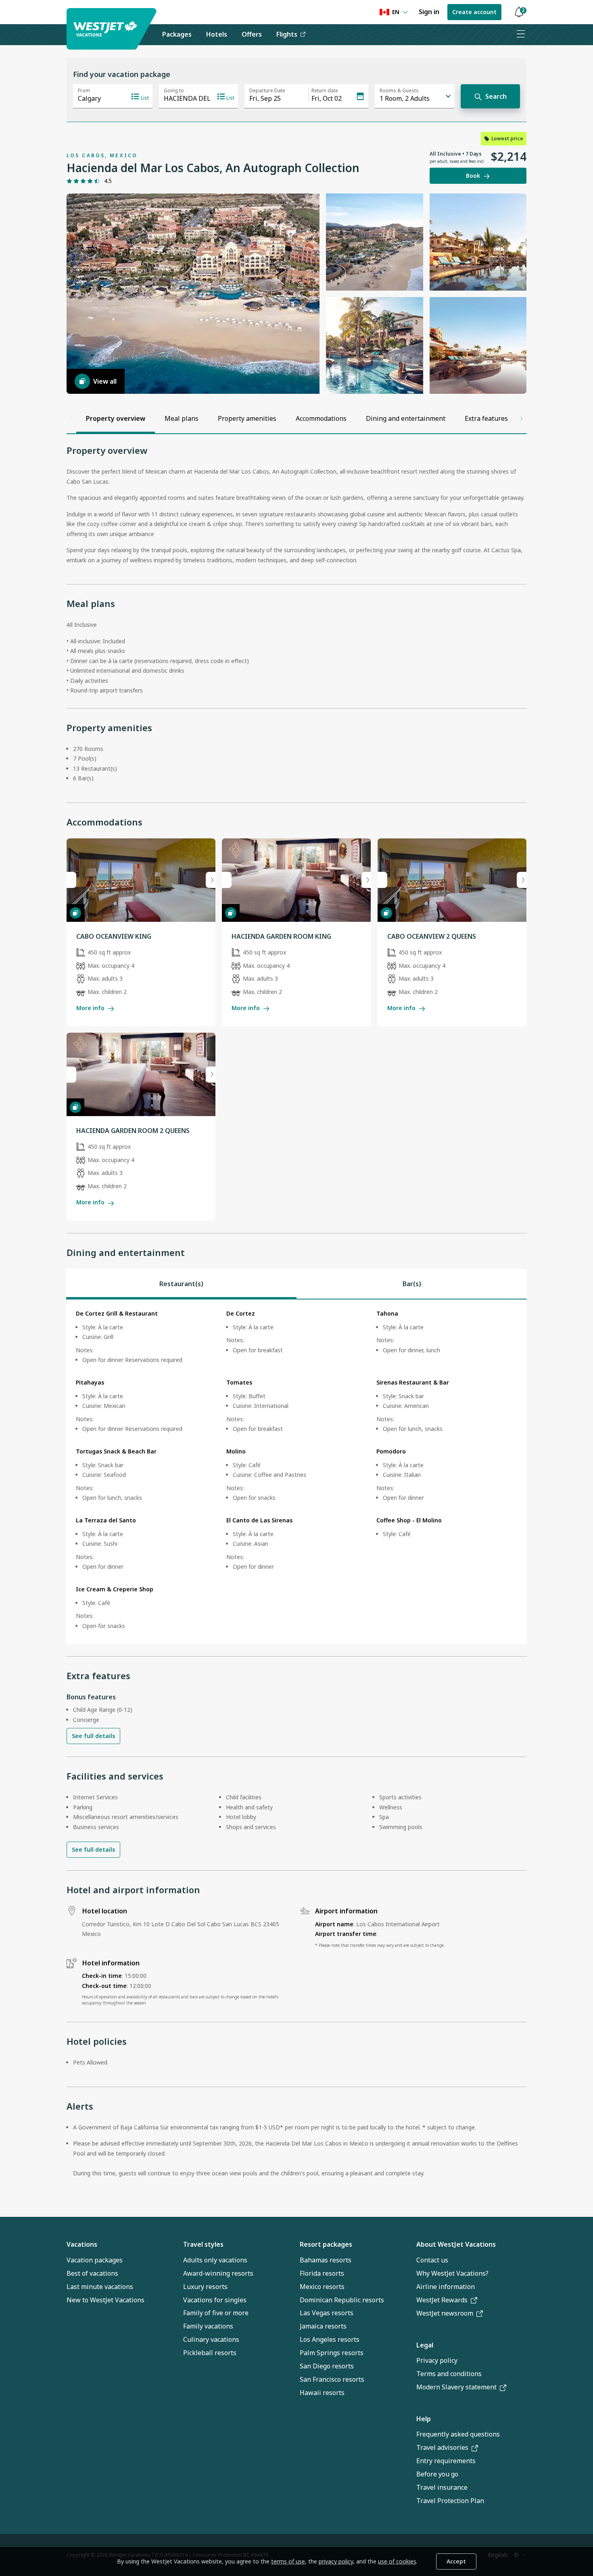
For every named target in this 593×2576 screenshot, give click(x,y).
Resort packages (326, 2244)
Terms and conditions (449, 2374)
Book (473, 176)
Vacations (82, 2244)
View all (105, 381)
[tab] (181, 1284)
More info (90, 1008)
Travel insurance (442, 2487)
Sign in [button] (429, 12)
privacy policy (336, 2561)
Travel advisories (442, 2447)
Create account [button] (474, 12)
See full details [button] (93, 1736)
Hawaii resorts (322, 2393)
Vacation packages (95, 2260)
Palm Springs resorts (332, 2353)
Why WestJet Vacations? (452, 2273)
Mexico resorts (322, 2287)
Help (424, 2419)
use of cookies (397, 2561)
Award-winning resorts (218, 2273)
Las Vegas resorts (327, 2313)
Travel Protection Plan (450, 2501)
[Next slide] (211, 880)
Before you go (437, 2474)
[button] (519, 12)
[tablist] (296, 1284)
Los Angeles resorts (330, 2339)
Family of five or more (216, 2313)
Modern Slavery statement (456, 2387)
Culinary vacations (211, 2339)
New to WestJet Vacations (105, 2300)
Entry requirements (446, 2461)
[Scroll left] (71, 418)
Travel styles (203, 2244)
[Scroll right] (522, 418)
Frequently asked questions (458, 2434)
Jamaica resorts (323, 2326)
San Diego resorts (327, 2366)
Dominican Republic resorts (342, 2300)
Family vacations (208, 2326)
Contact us (432, 2260)
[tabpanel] (296, 1472)
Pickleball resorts (210, 2353)
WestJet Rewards (442, 2300)
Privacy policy (437, 2360)
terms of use (288, 2561)
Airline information (446, 2287)
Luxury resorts (205, 2287)
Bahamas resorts (326, 2260)
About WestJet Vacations (456, 2244)
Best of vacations (92, 2273)
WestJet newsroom (445, 2313)
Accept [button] (456, 2561)
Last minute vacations (100, 2287)
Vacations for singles (215, 2300)
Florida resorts (322, 2273)
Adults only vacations (215, 2260)
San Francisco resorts (332, 2379)
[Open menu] (520, 35)
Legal (425, 2345)
